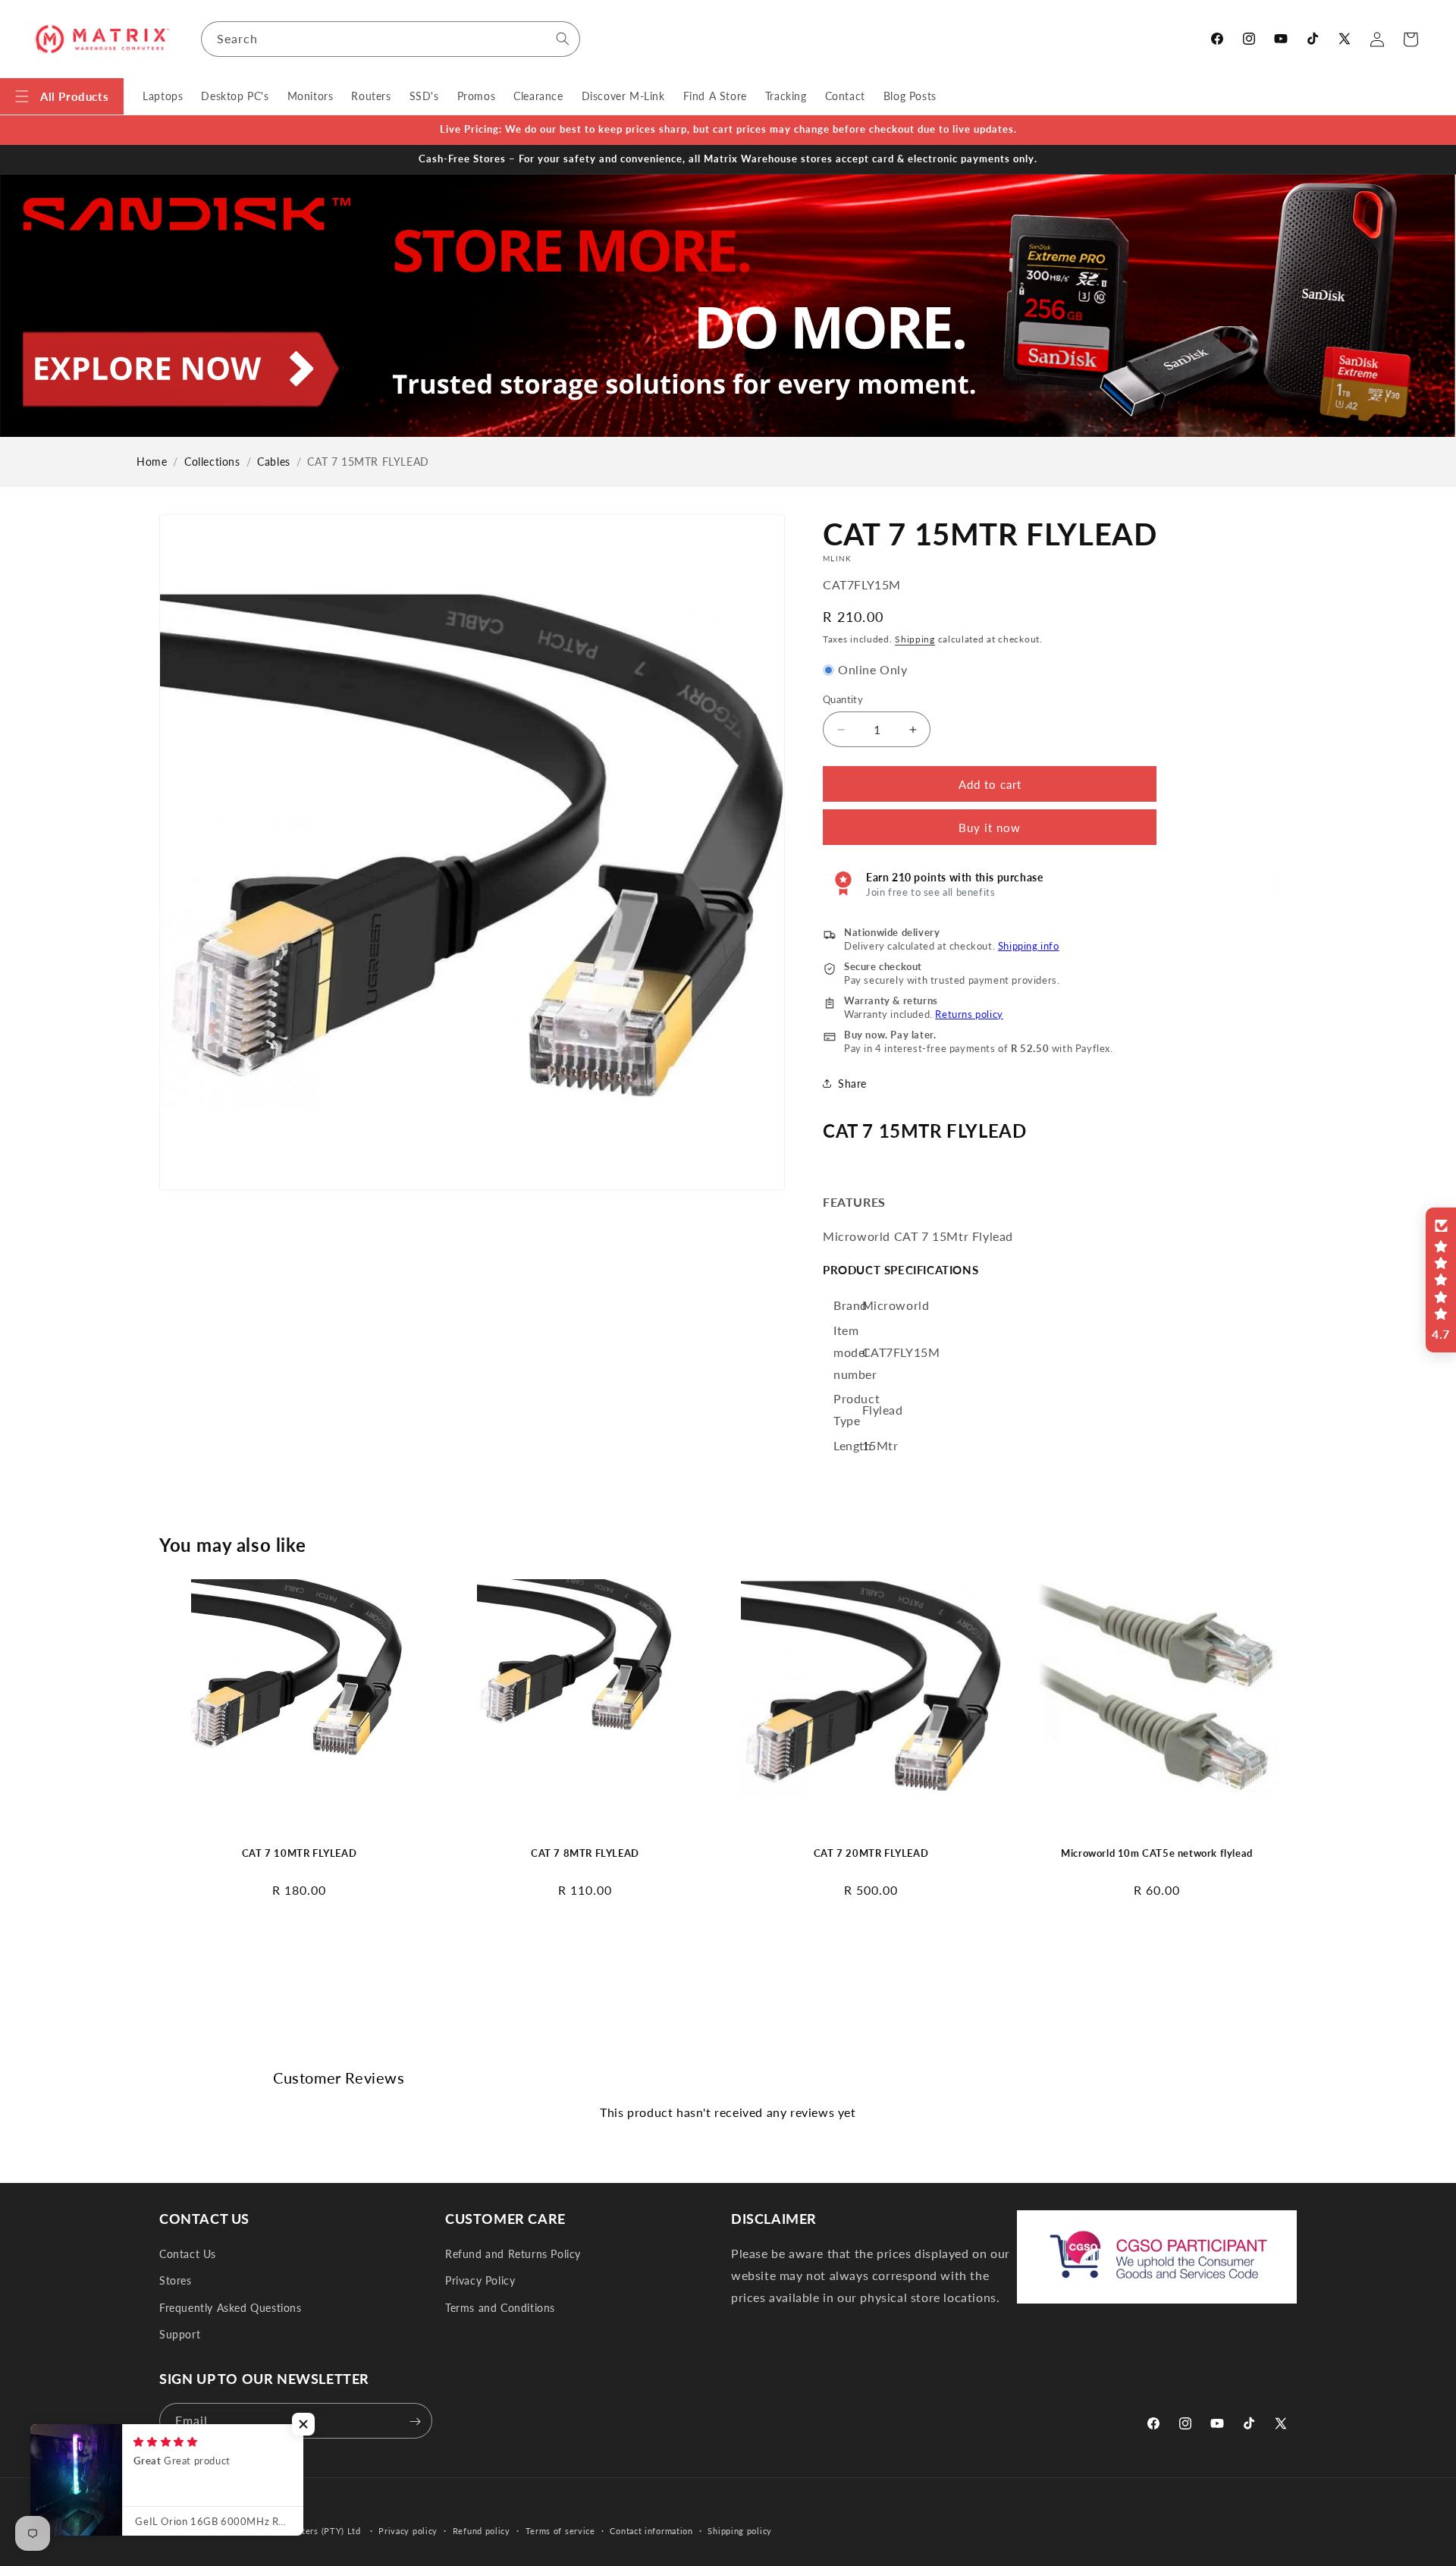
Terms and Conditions (500, 2308)
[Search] (563, 39)
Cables (274, 462)
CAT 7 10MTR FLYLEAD (299, 1853)
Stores (176, 2281)
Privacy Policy (480, 2281)
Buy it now (990, 828)
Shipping (915, 639)
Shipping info (1029, 946)
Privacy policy (408, 2530)
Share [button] (852, 1084)
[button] (62, 96)
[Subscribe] (415, 2422)
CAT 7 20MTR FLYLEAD (871, 1853)
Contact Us (188, 2254)
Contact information (651, 2530)
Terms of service (560, 2530)
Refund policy (482, 2530)
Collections (212, 462)
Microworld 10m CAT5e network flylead (1157, 1853)
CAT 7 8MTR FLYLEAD (585, 1853)
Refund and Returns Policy (513, 2254)
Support (180, 2334)
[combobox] (391, 39)
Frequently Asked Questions (231, 2308)
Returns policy (969, 1014)
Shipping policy (740, 2530)
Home (152, 462)
